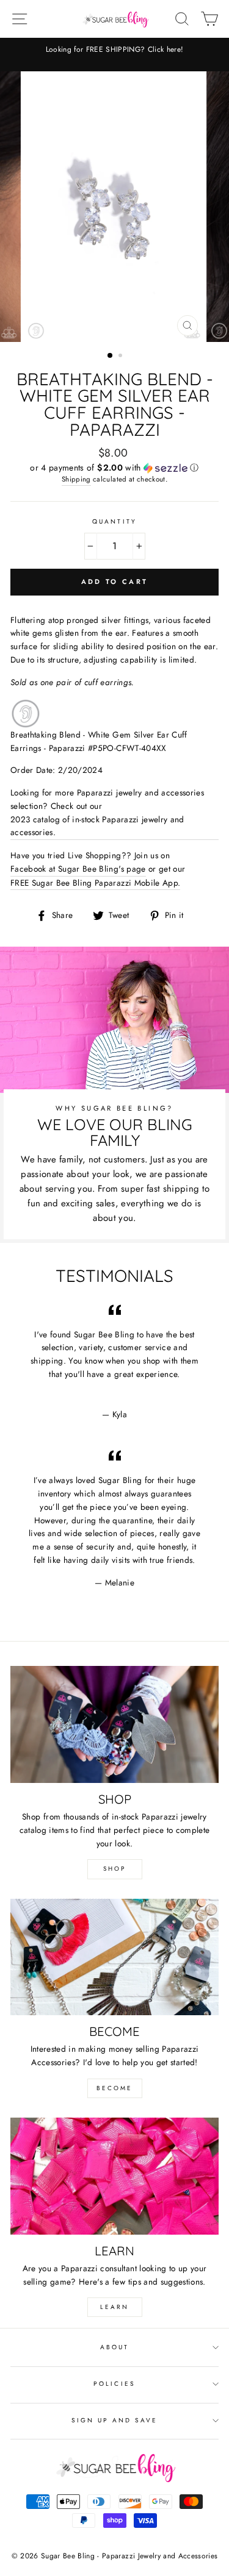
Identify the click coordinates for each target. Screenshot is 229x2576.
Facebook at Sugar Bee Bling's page (78, 869)
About (114, 2347)
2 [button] (122, 357)
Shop (114, 1869)
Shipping (76, 479)
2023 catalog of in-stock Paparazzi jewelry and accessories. (97, 826)
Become (114, 2088)
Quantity (114, 521)
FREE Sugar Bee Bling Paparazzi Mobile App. (95, 883)
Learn (114, 2307)
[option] (114, 50)
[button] (114, 468)
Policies (114, 2384)
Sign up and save (115, 2420)
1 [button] (111, 356)
